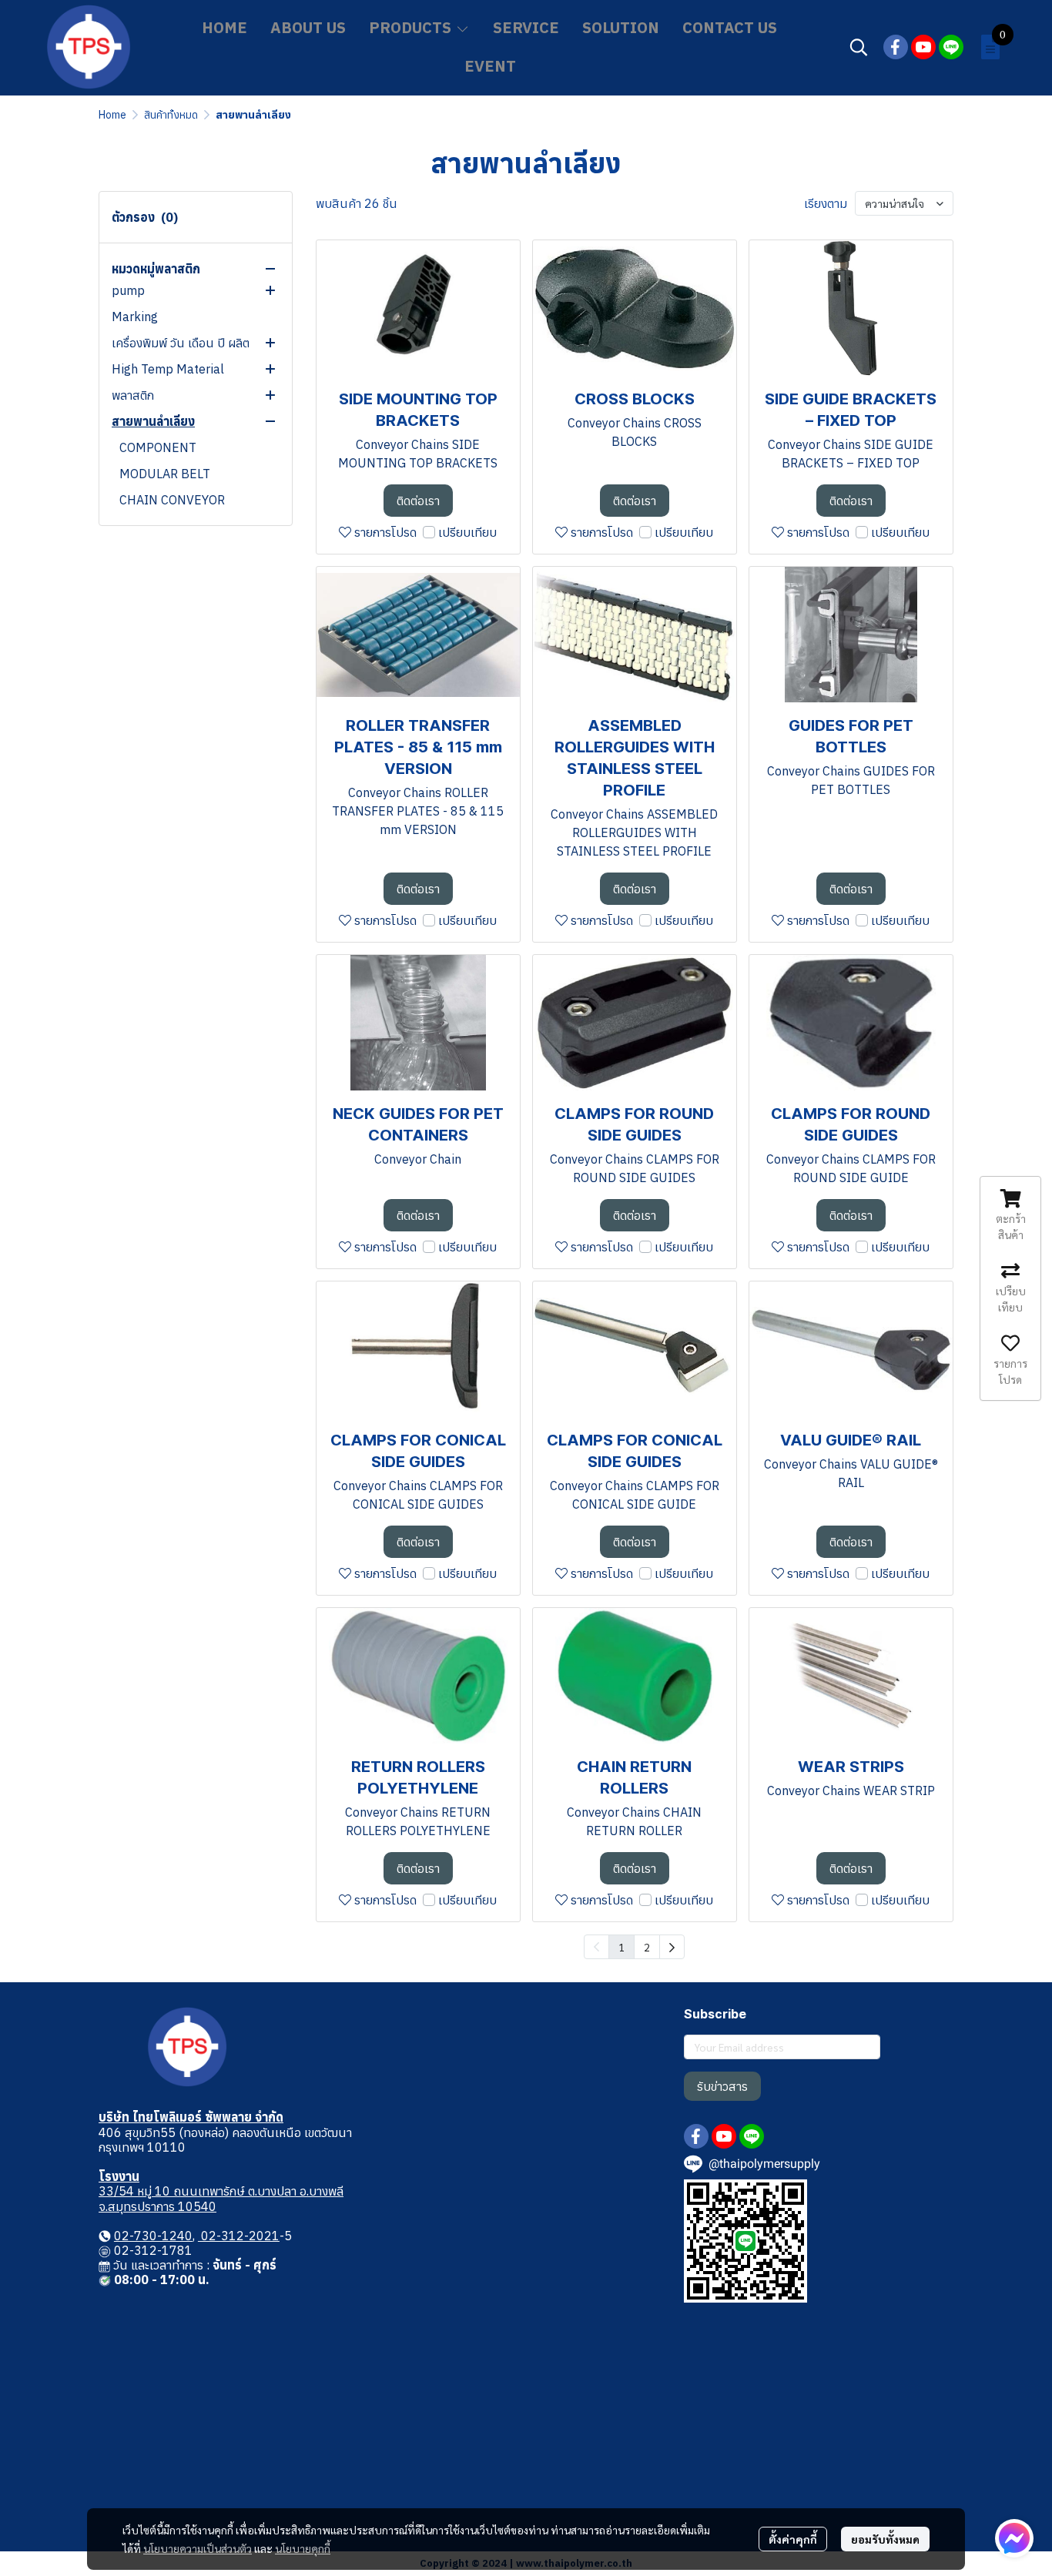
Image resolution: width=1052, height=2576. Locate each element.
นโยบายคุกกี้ (303, 2548)
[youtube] (923, 47)
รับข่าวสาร (722, 2086)
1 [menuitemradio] (621, 1947)
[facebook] (896, 47)
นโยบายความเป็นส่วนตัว (198, 2548)
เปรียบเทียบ (467, 532)
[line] (951, 47)
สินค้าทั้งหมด (171, 115)
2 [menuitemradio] (647, 1947)
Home (112, 115)
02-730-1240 (153, 2236)
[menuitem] (672, 1947)
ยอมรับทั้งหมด (885, 2539)
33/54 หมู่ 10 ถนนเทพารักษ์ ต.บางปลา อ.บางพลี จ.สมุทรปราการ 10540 (221, 2198)
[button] (859, 47)
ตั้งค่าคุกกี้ (793, 2539)
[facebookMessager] (1014, 2538)
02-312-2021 (239, 2236)
